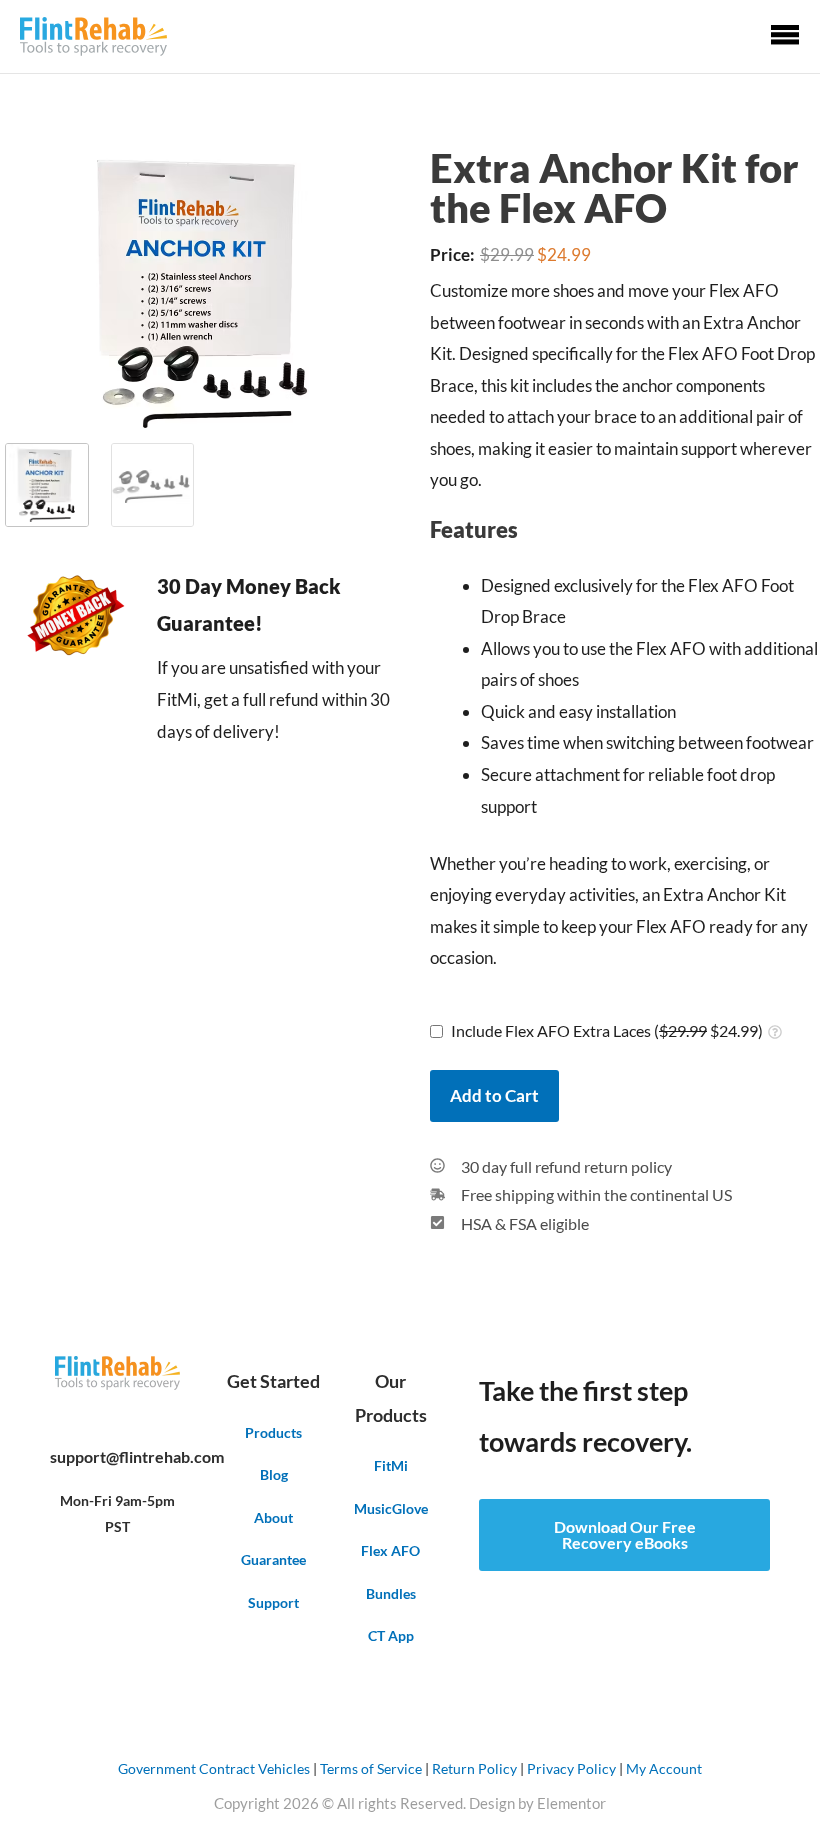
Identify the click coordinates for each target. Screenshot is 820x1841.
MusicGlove (391, 1508)
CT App (391, 1635)
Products (273, 1432)
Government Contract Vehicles (214, 1768)
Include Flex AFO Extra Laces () (607, 1030)
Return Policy (474, 1768)
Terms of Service (371, 1768)
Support (273, 1602)
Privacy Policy (571, 1768)
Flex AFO (390, 1550)
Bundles (391, 1593)
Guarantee (273, 1559)
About (273, 1517)
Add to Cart (494, 1095)
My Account (664, 1768)
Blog (274, 1474)
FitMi (391, 1465)
